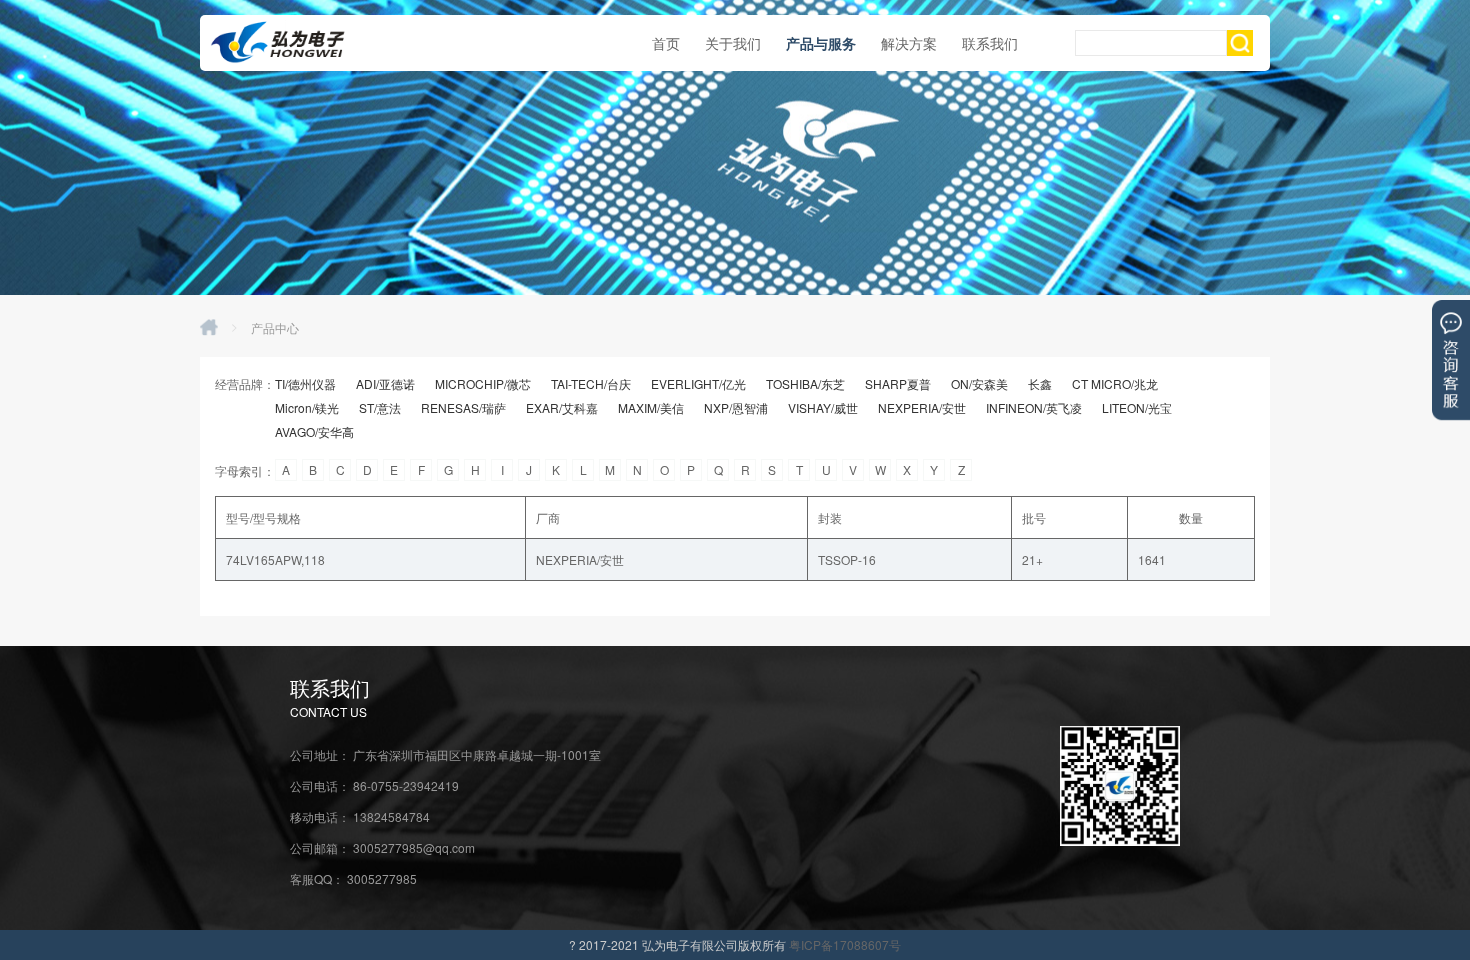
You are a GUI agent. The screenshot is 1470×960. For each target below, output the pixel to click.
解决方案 (909, 43)
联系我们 (990, 43)
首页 (666, 43)
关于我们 (733, 43)
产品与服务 (821, 43)
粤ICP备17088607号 (845, 944)
